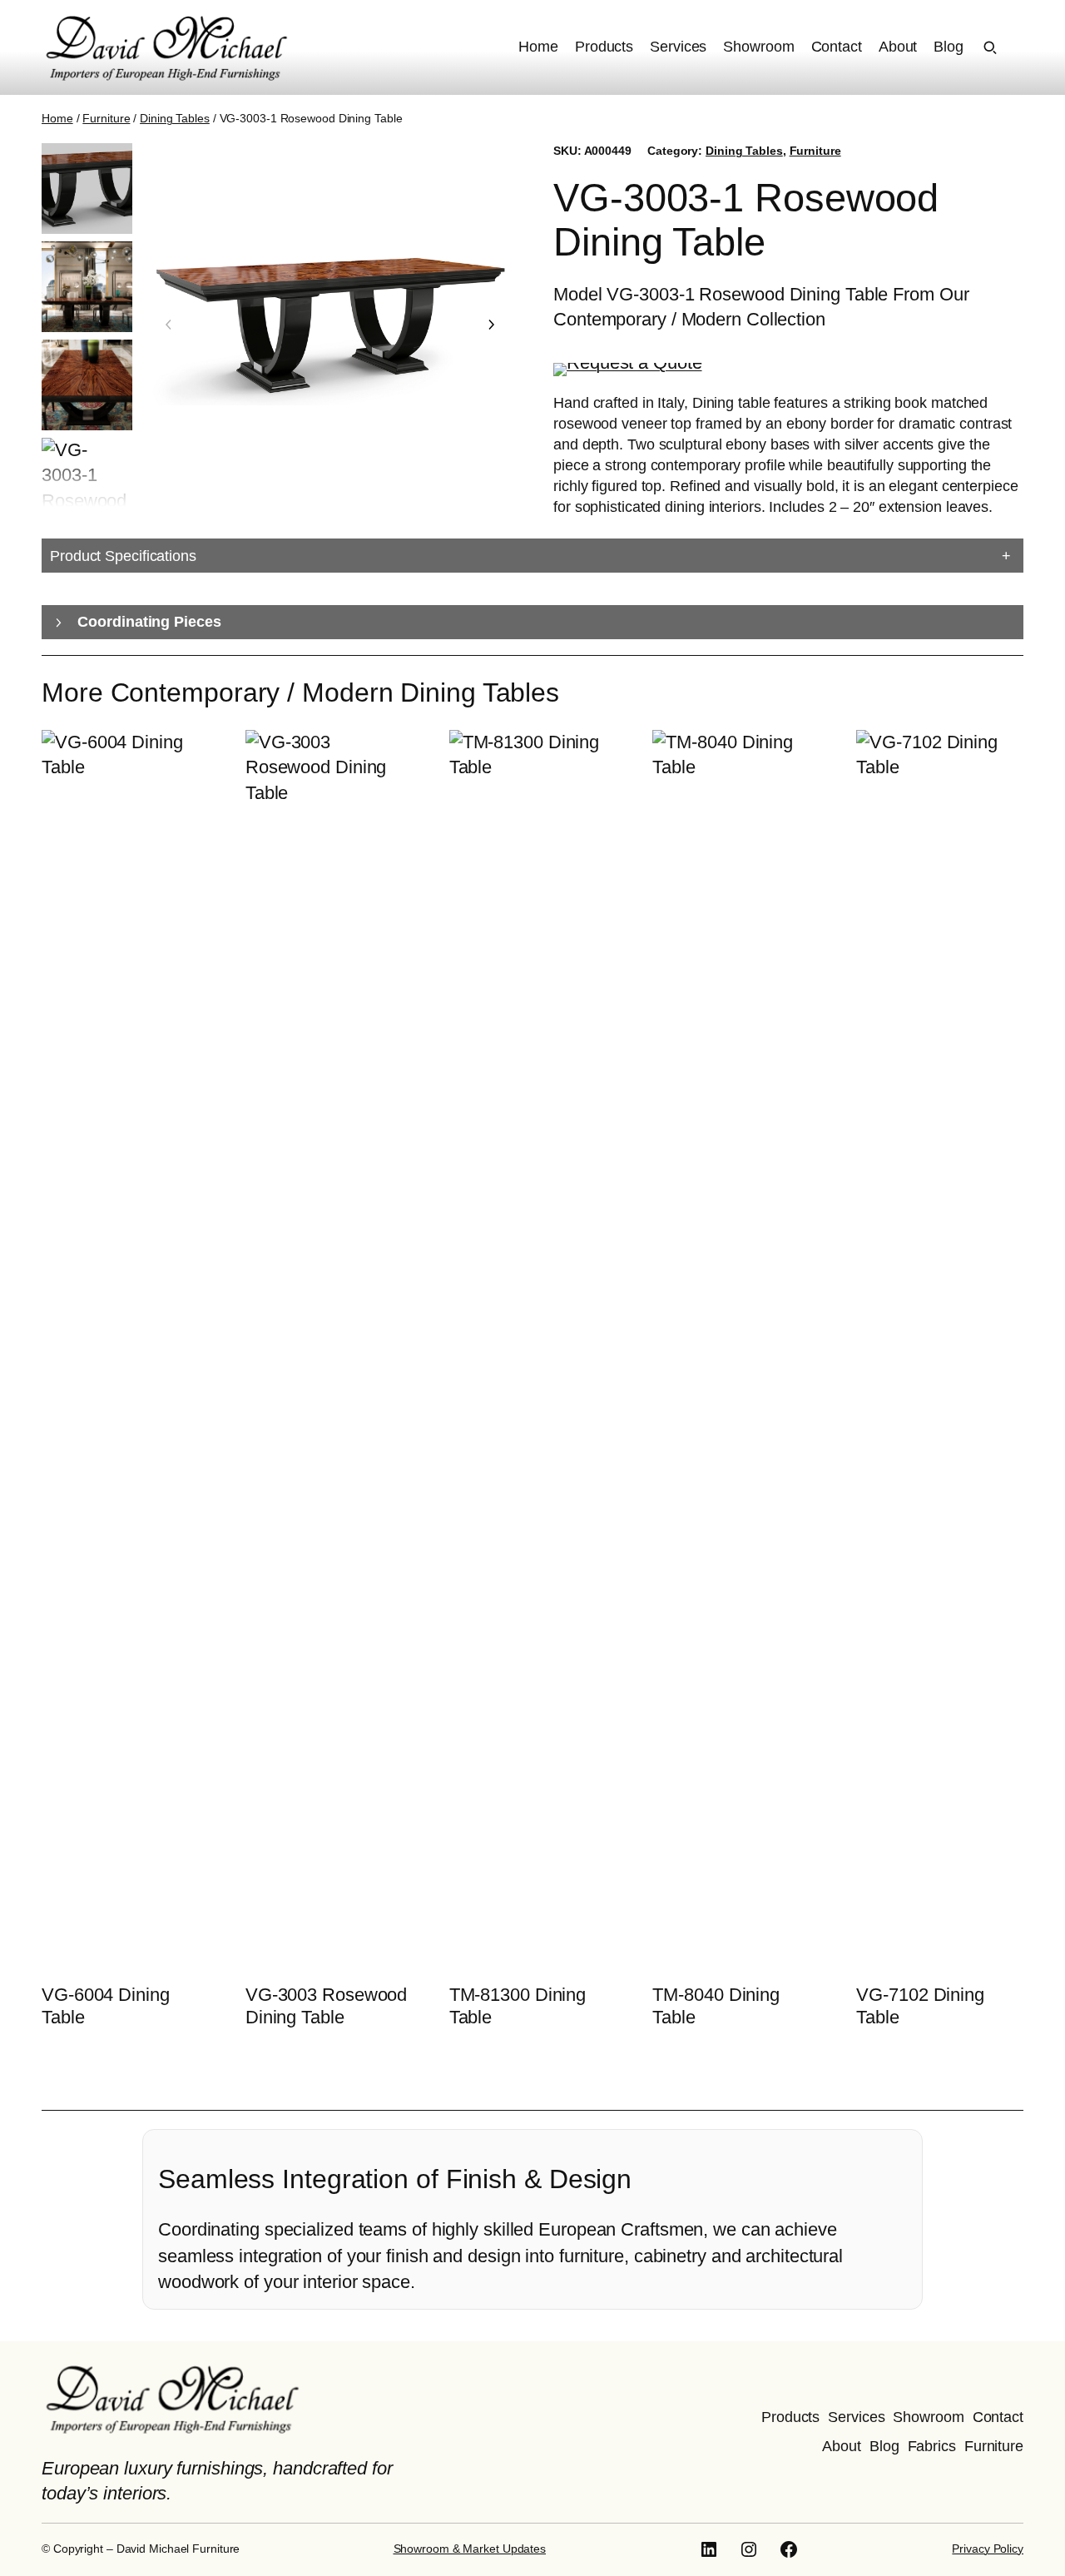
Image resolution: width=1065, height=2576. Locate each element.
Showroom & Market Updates (470, 2549)
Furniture (106, 118)
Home (57, 118)
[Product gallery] (330, 325)
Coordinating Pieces (149, 622)
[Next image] (491, 325)
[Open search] (990, 47)
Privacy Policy (988, 2549)
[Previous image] (169, 325)
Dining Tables (175, 118)
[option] (87, 287)
